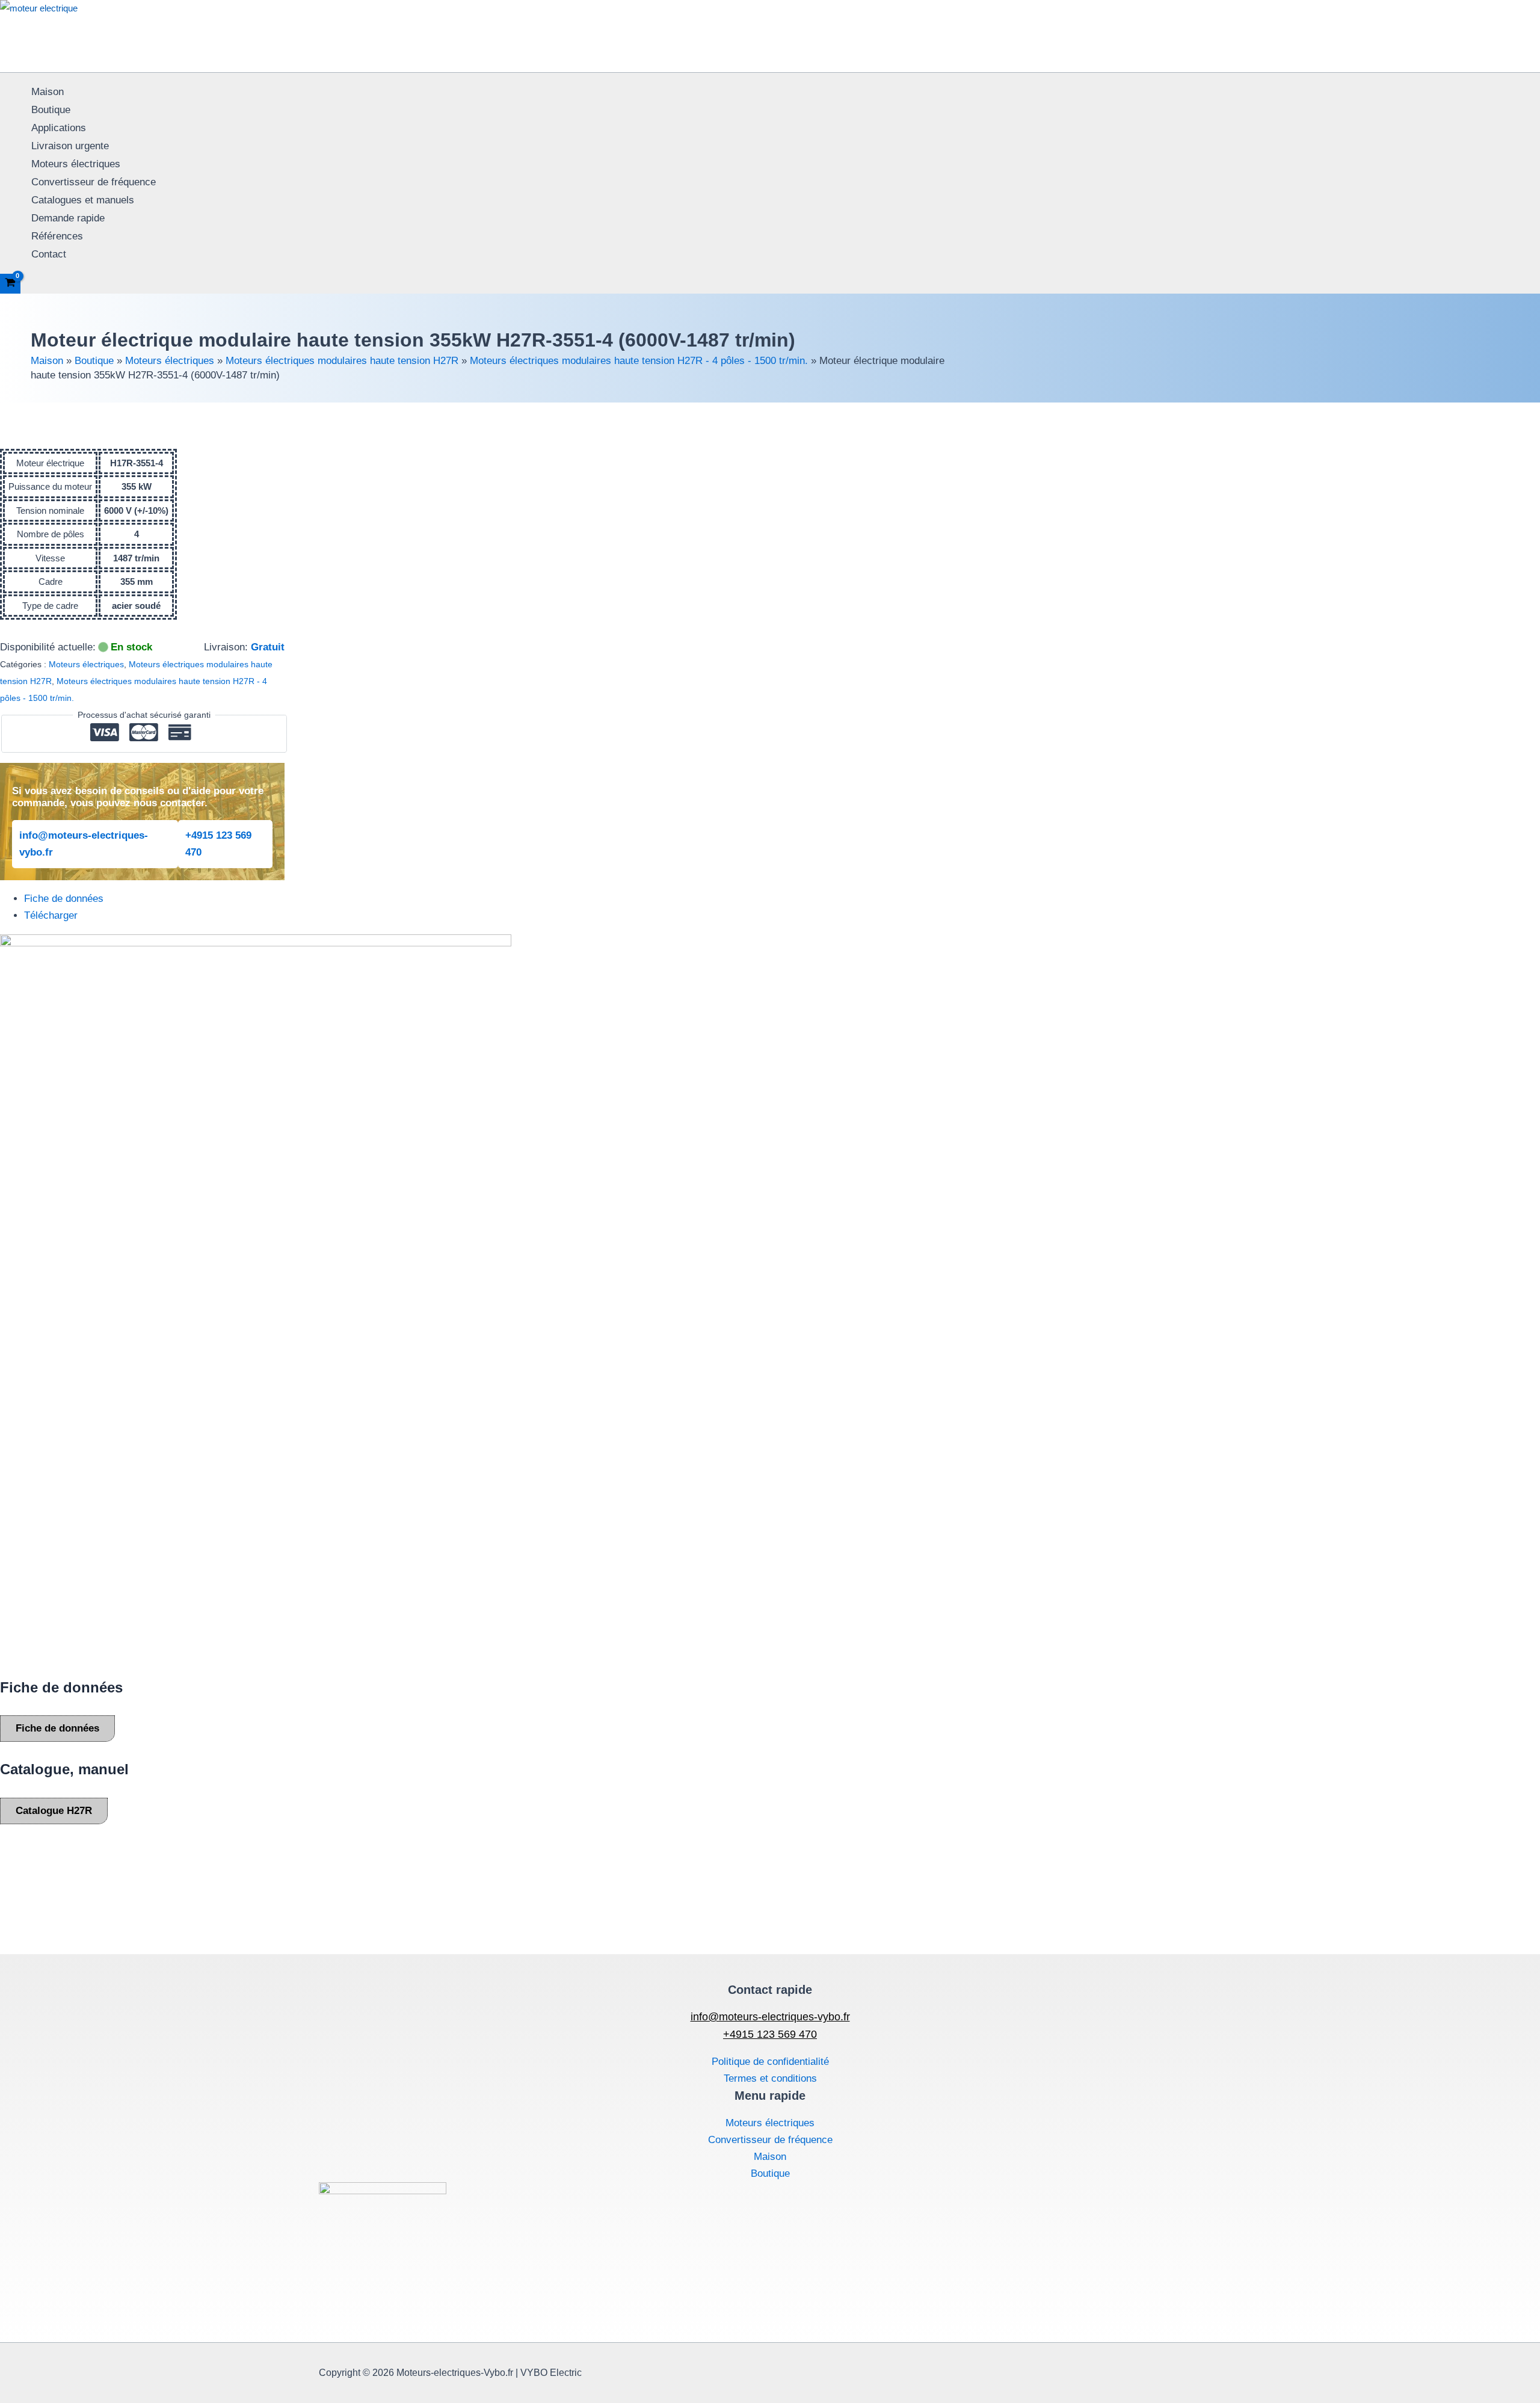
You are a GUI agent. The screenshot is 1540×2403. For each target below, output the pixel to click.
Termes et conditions (770, 2078)
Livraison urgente (70, 146)
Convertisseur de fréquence (94, 182)
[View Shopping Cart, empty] (10, 284)
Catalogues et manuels (83, 200)
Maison (48, 92)
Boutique (51, 110)
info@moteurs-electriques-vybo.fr (84, 844)
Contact (49, 254)
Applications (59, 128)
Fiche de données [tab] (64, 899)
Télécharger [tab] (51, 915)
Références (57, 236)
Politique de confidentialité (770, 2062)
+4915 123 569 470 (218, 844)
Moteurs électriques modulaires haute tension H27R (342, 361)
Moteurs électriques (76, 164)
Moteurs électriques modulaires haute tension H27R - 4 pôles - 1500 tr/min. (639, 361)
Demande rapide (68, 218)
